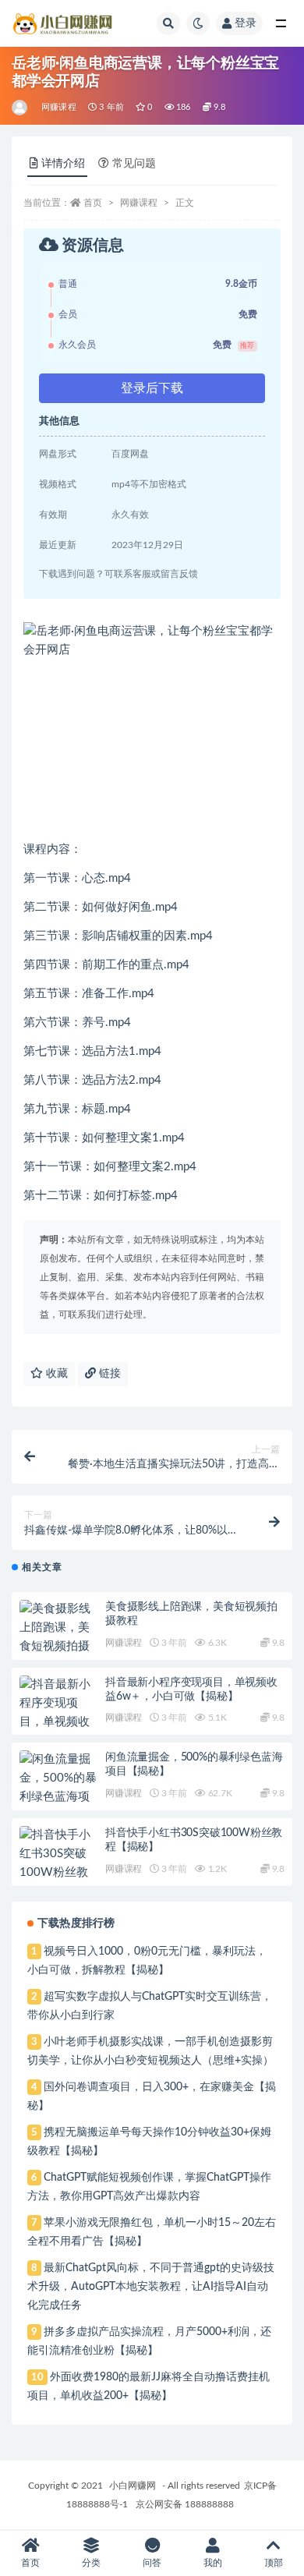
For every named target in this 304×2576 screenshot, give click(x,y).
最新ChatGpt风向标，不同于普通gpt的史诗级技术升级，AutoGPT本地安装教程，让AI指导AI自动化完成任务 (151, 2287)
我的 (213, 2563)
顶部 (274, 2563)
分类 (91, 2563)
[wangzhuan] (21, 108)
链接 (108, 1374)
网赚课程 (59, 107)
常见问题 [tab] (134, 164)
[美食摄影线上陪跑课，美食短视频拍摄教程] (58, 1637)
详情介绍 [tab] (63, 164)
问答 (152, 2563)
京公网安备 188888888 (185, 2504)
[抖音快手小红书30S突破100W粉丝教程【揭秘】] (58, 1863)
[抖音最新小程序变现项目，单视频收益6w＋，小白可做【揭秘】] (58, 1722)
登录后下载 (152, 388)
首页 (93, 203)
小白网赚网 (133, 2486)
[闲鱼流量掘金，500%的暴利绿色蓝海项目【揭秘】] (58, 1788)
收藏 (55, 1374)
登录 (246, 23)
